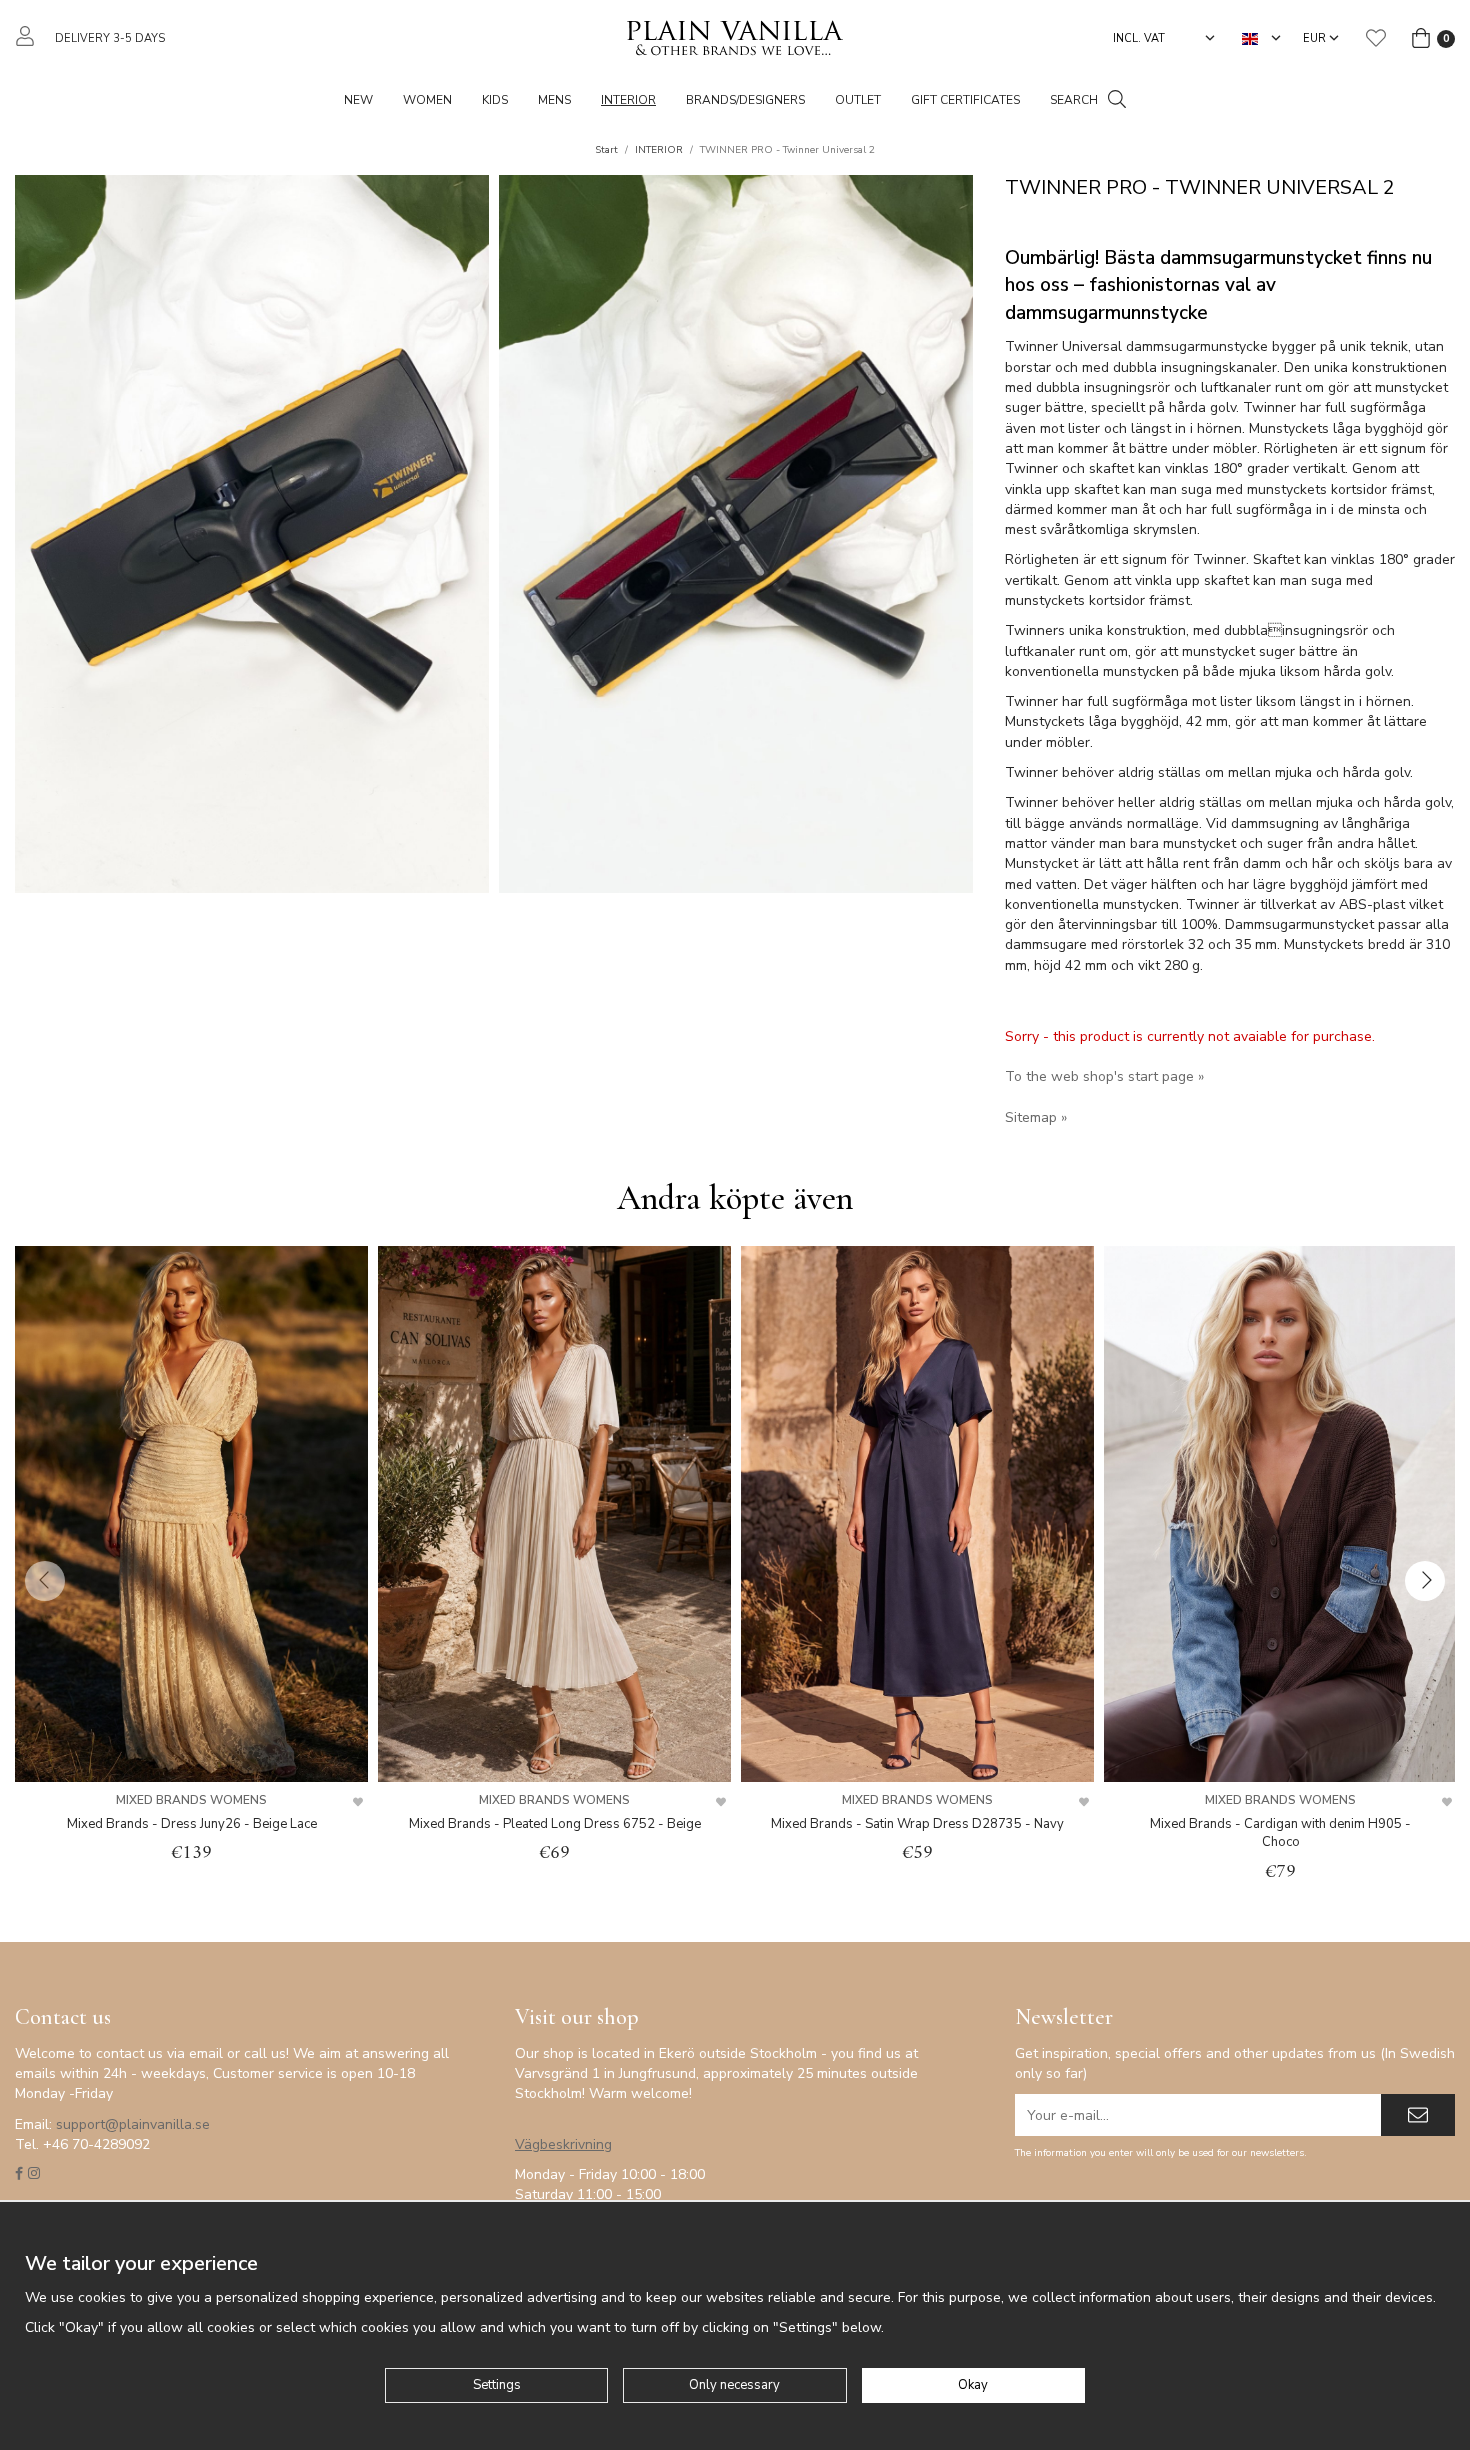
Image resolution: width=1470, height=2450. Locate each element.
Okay (973, 2385)
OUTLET (858, 100)
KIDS (495, 100)
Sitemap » (1036, 1117)
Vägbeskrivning (563, 2144)
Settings (497, 2385)
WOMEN (427, 100)
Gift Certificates (965, 100)
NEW (358, 100)
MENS (554, 100)
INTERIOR (628, 100)
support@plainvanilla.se (133, 2124)
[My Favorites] (1376, 38)
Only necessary (734, 2385)
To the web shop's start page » (1104, 1076)
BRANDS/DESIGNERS (745, 100)
